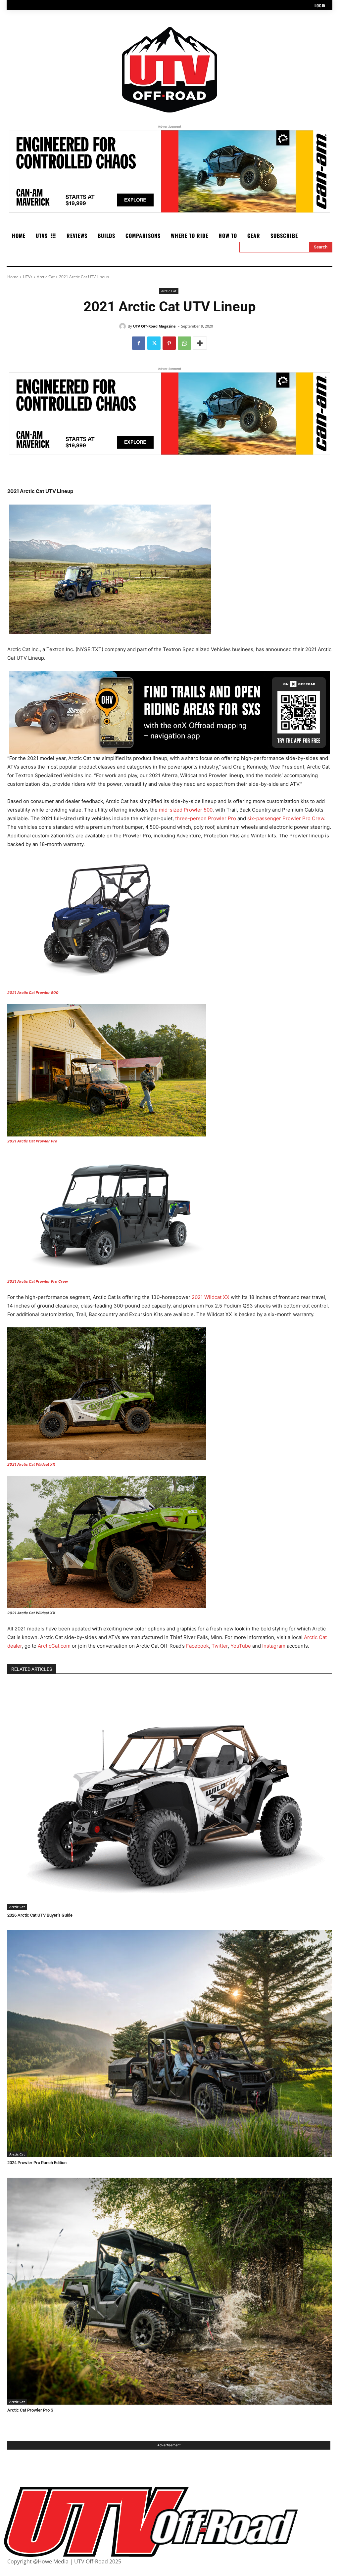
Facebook (197, 1646)
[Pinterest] (169, 343)
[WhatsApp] (184, 343)
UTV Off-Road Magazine (154, 326)
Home (13, 277)
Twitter (220, 1646)
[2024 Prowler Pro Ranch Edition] (169, 2044)
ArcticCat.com (54, 1646)
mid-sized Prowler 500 (186, 810)
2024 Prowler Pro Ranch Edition (37, 2163)
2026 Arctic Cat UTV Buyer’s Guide (40, 1915)
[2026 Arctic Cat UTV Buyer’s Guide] (169, 1796)
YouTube (241, 1646)
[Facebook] (139, 343)
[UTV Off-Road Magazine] (123, 326)
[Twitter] (154, 343)
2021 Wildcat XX (211, 1297)
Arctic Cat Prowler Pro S (30, 2410)
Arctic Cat (46, 277)
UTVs (28, 277)
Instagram (274, 1646)
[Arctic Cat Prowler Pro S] (169, 2291)
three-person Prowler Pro (206, 818)
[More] (200, 343)
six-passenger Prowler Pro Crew (286, 818)
